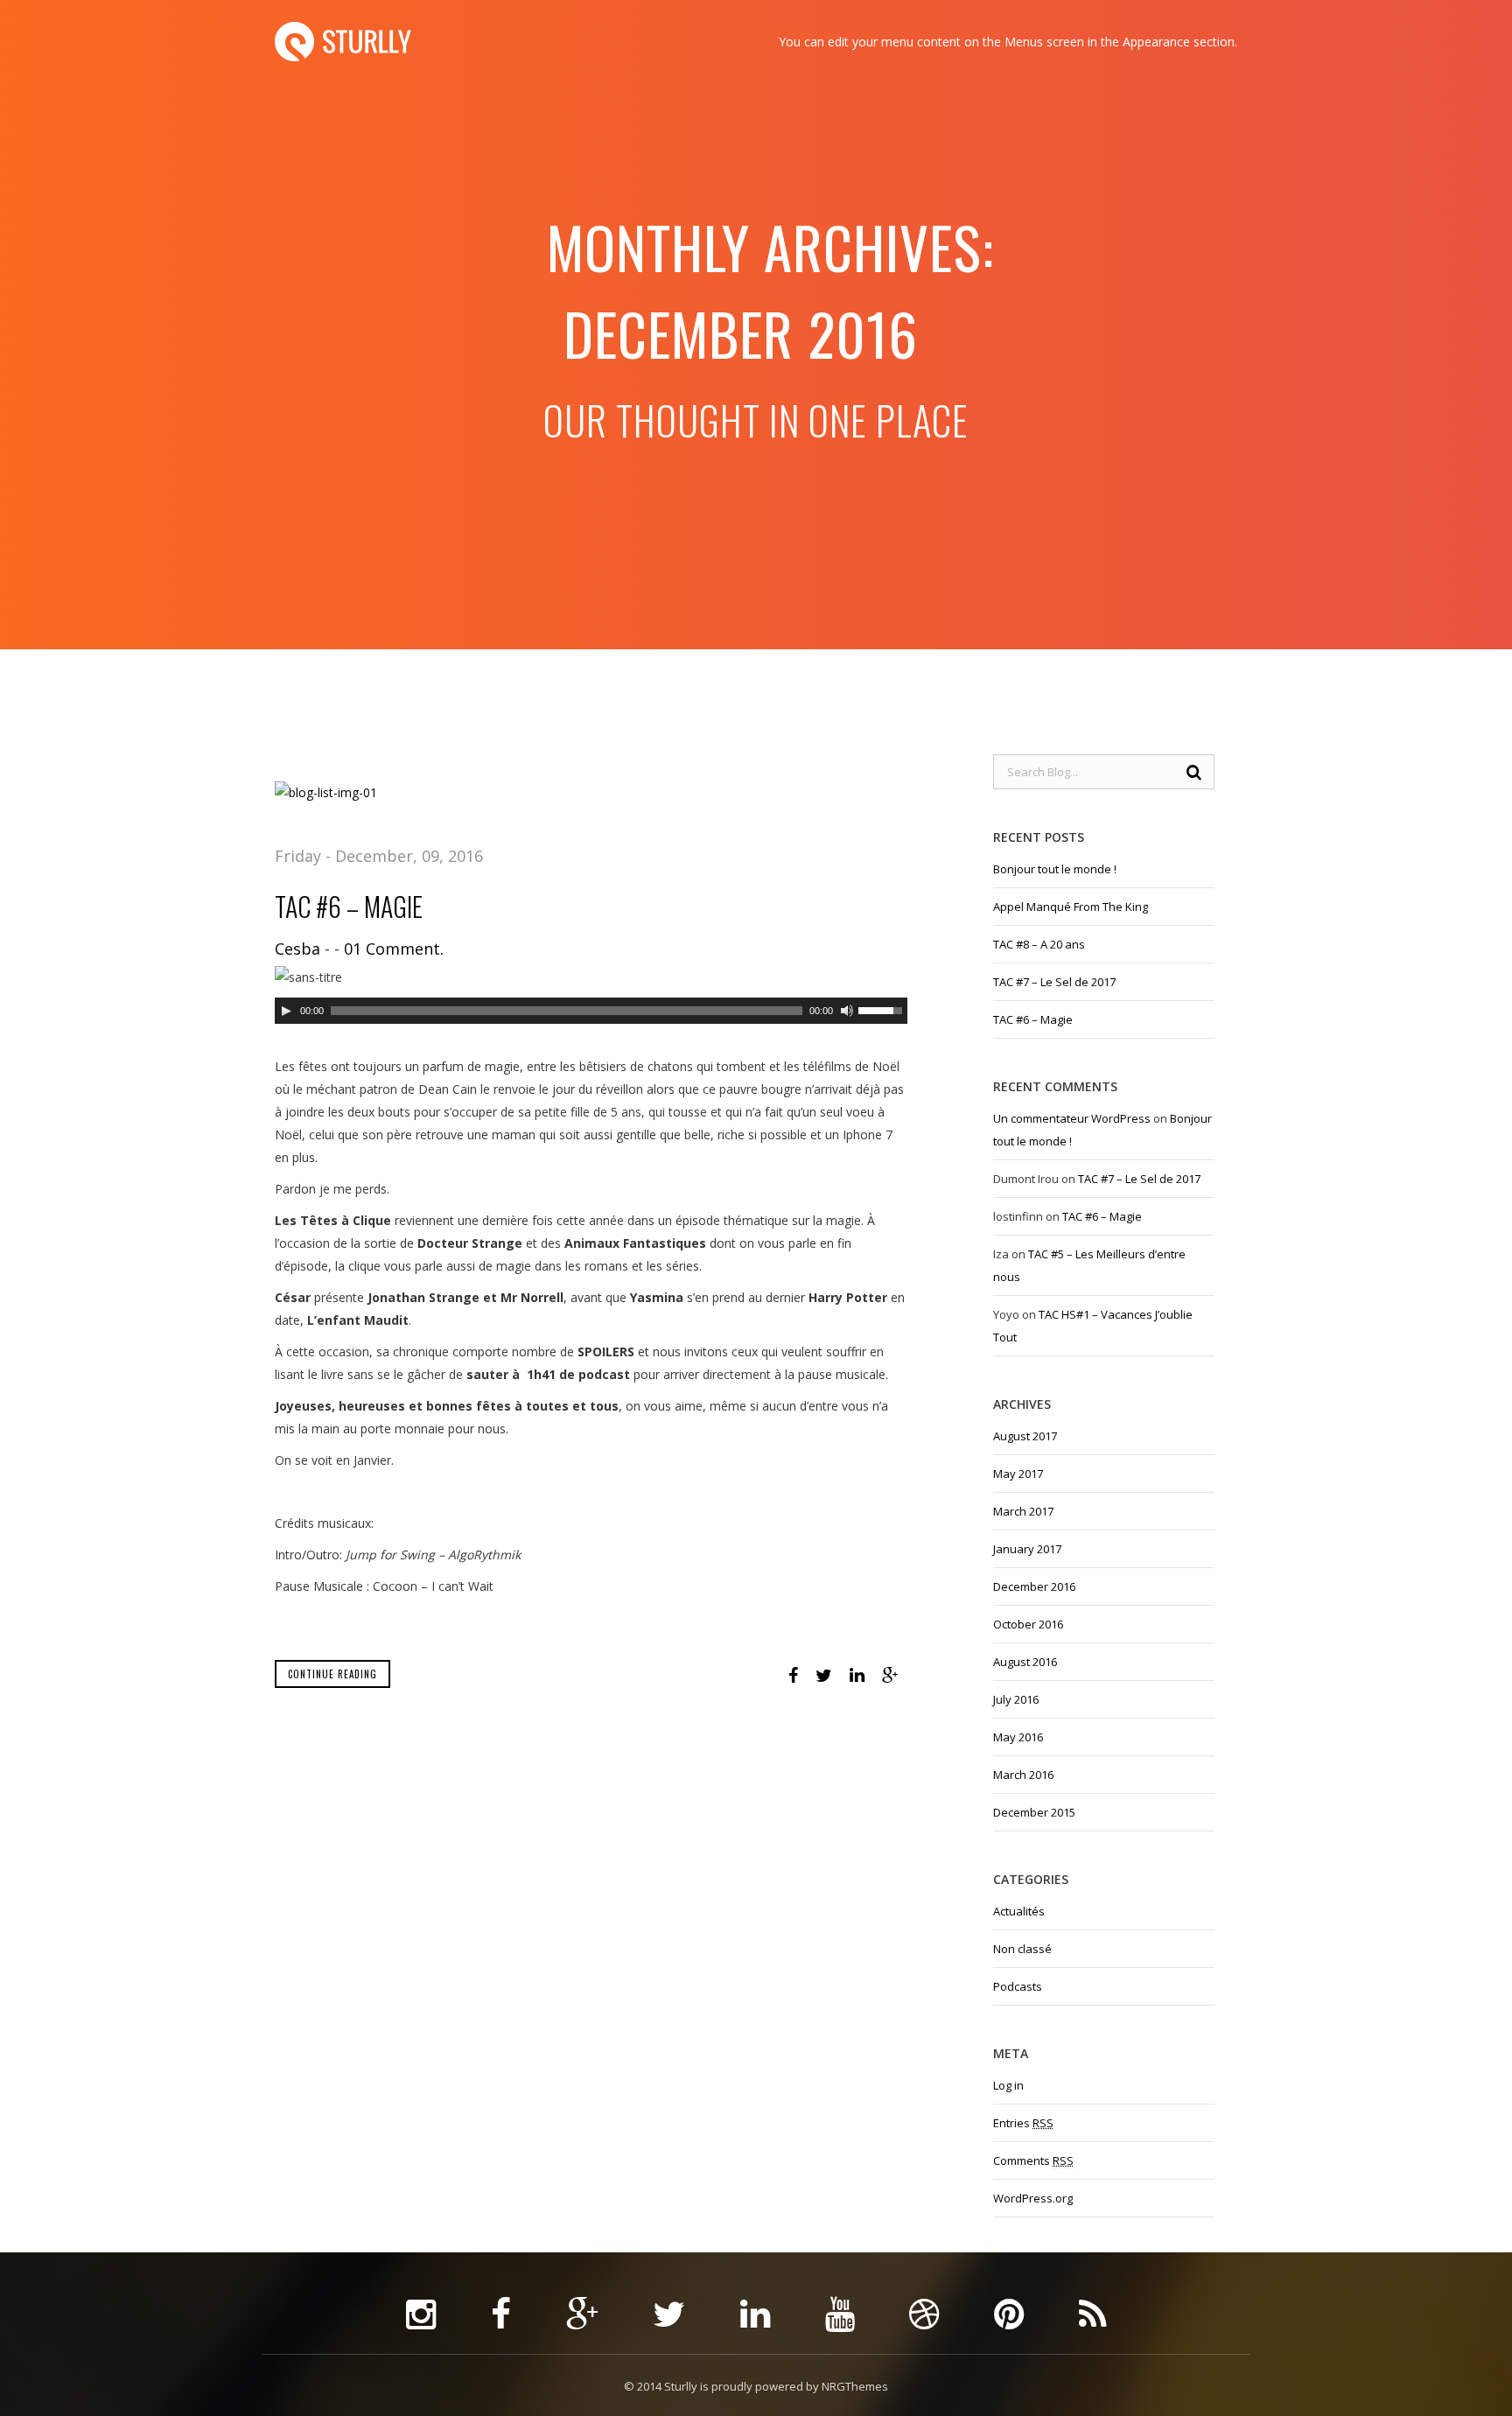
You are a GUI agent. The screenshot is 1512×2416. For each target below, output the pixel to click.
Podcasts (1018, 1986)
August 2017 (1025, 1436)
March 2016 (1023, 1775)
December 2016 (1034, 1586)
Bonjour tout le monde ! (1055, 869)
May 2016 (1018, 1737)
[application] (591, 1011)
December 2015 (1034, 1812)
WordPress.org (1033, 2198)
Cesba (297, 949)
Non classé (1022, 1949)
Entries (1023, 2123)
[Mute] (847, 1011)
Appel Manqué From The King (1071, 907)
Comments (1033, 2160)
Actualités (1019, 1911)
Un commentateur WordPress (1072, 1118)
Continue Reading (332, 1674)
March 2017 (1023, 1511)
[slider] (883, 1009)
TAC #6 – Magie (349, 906)
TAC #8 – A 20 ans (1039, 944)
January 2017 (1027, 1549)
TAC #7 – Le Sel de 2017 (1054, 982)
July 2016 (1016, 1699)
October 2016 (1028, 1624)
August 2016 (1025, 1662)
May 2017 (1018, 1474)
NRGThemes (855, 2386)
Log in (1008, 2085)
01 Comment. (394, 949)
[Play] (286, 1011)
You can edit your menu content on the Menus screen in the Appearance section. (1008, 42)
